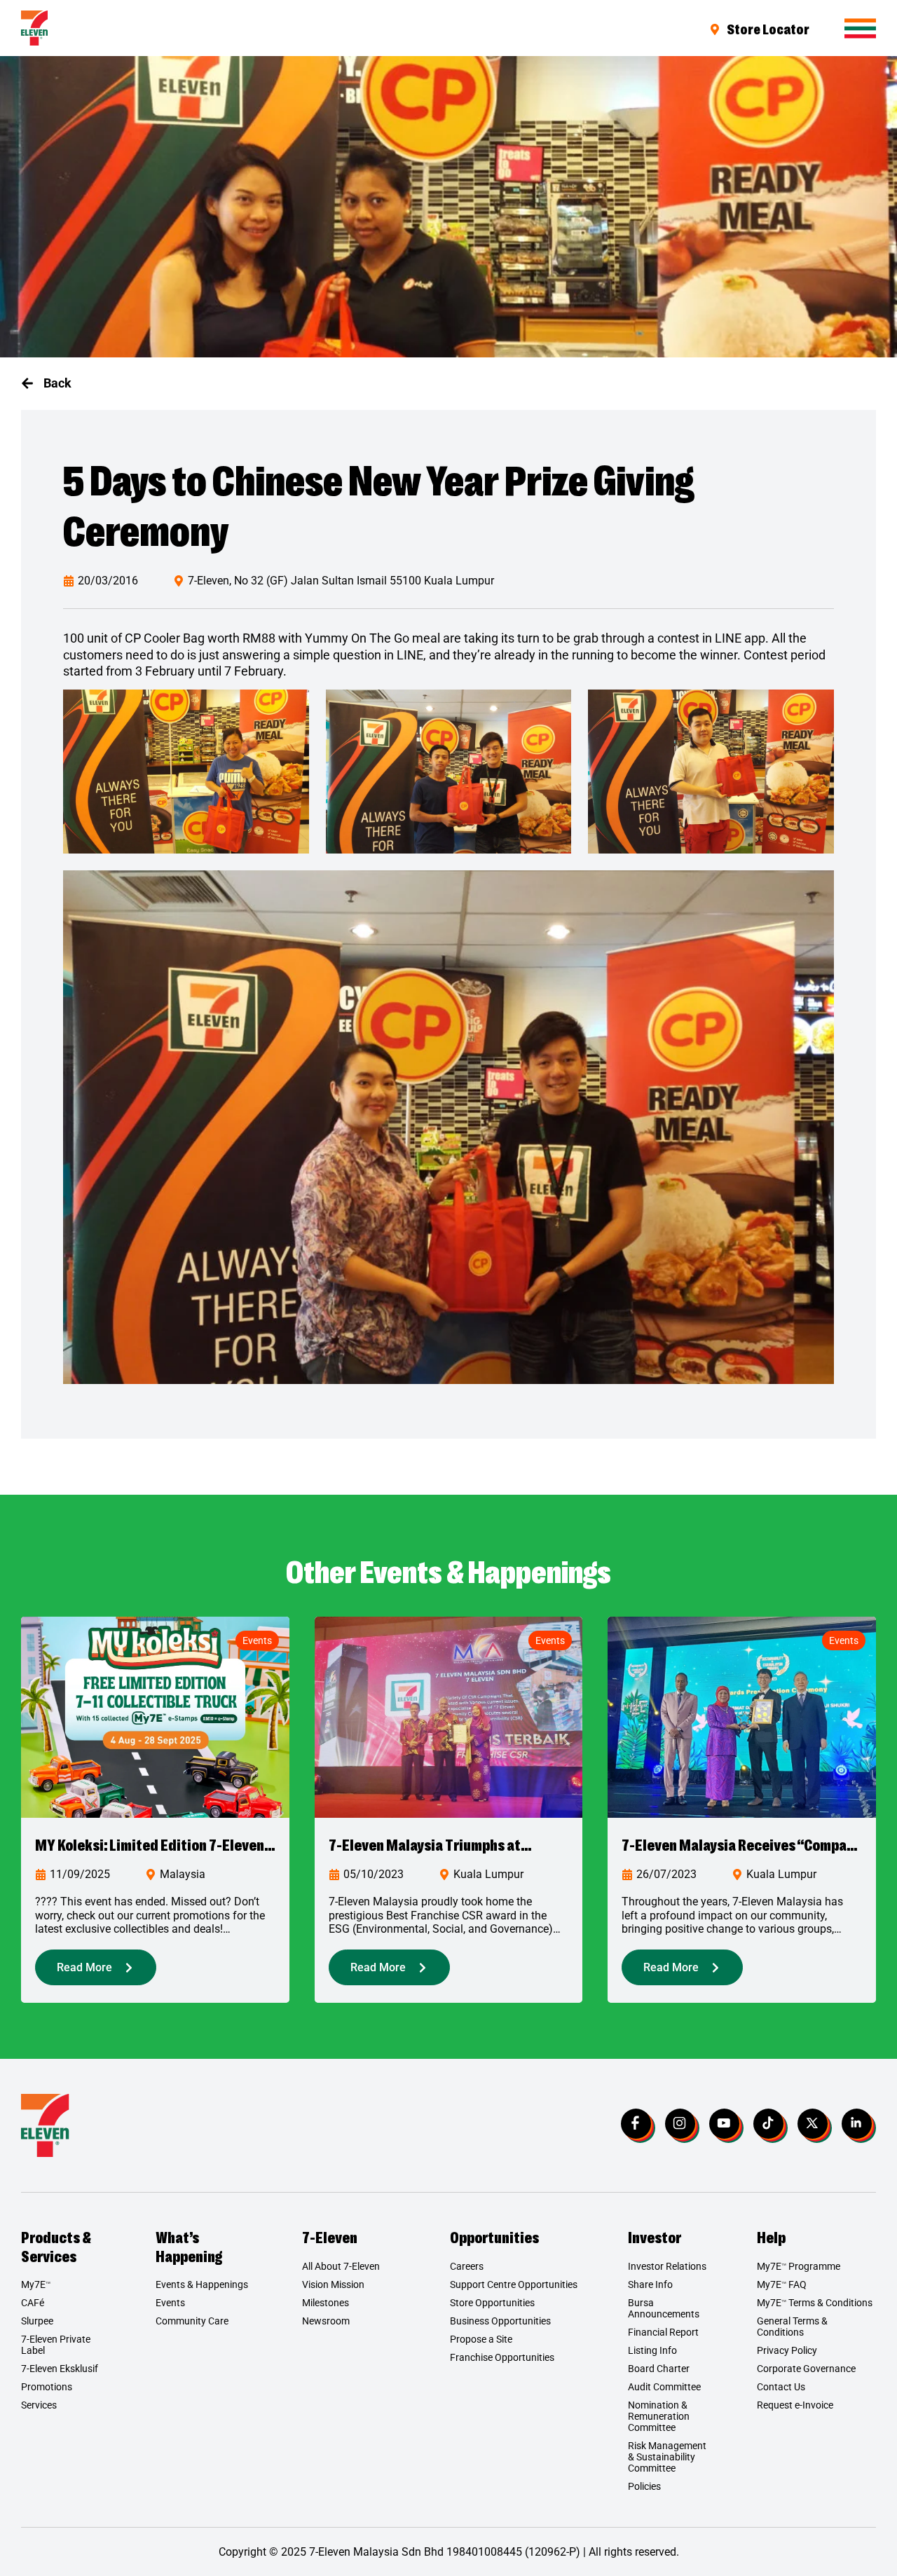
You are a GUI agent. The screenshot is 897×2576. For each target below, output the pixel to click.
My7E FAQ (782, 2284)
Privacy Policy (787, 2350)
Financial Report (663, 2332)
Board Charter (659, 2369)
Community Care (192, 2321)
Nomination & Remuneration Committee (659, 2416)
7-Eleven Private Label (56, 2345)
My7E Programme (799, 2266)
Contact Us (781, 2387)
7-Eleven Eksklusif (60, 2369)
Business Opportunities (500, 2321)
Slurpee (37, 2321)
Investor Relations (667, 2266)
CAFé (33, 2303)
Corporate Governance (806, 2369)
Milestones (326, 2303)
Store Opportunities (492, 2303)
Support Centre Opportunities (514, 2284)
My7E (36, 2284)
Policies (644, 2486)
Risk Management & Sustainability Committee (667, 2457)
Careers (467, 2266)
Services (39, 2405)
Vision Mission (333, 2284)
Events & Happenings (202, 2284)
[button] (46, 383)
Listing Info (652, 2350)
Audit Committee (664, 2387)
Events (257, 1640)
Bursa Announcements (664, 2308)
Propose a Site (481, 2339)
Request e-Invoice (795, 2405)
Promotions (47, 2387)
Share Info (650, 2284)
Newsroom (326, 2321)
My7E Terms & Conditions (815, 2303)
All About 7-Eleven (341, 2266)
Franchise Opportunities (502, 2357)
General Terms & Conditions (792, 2327)
